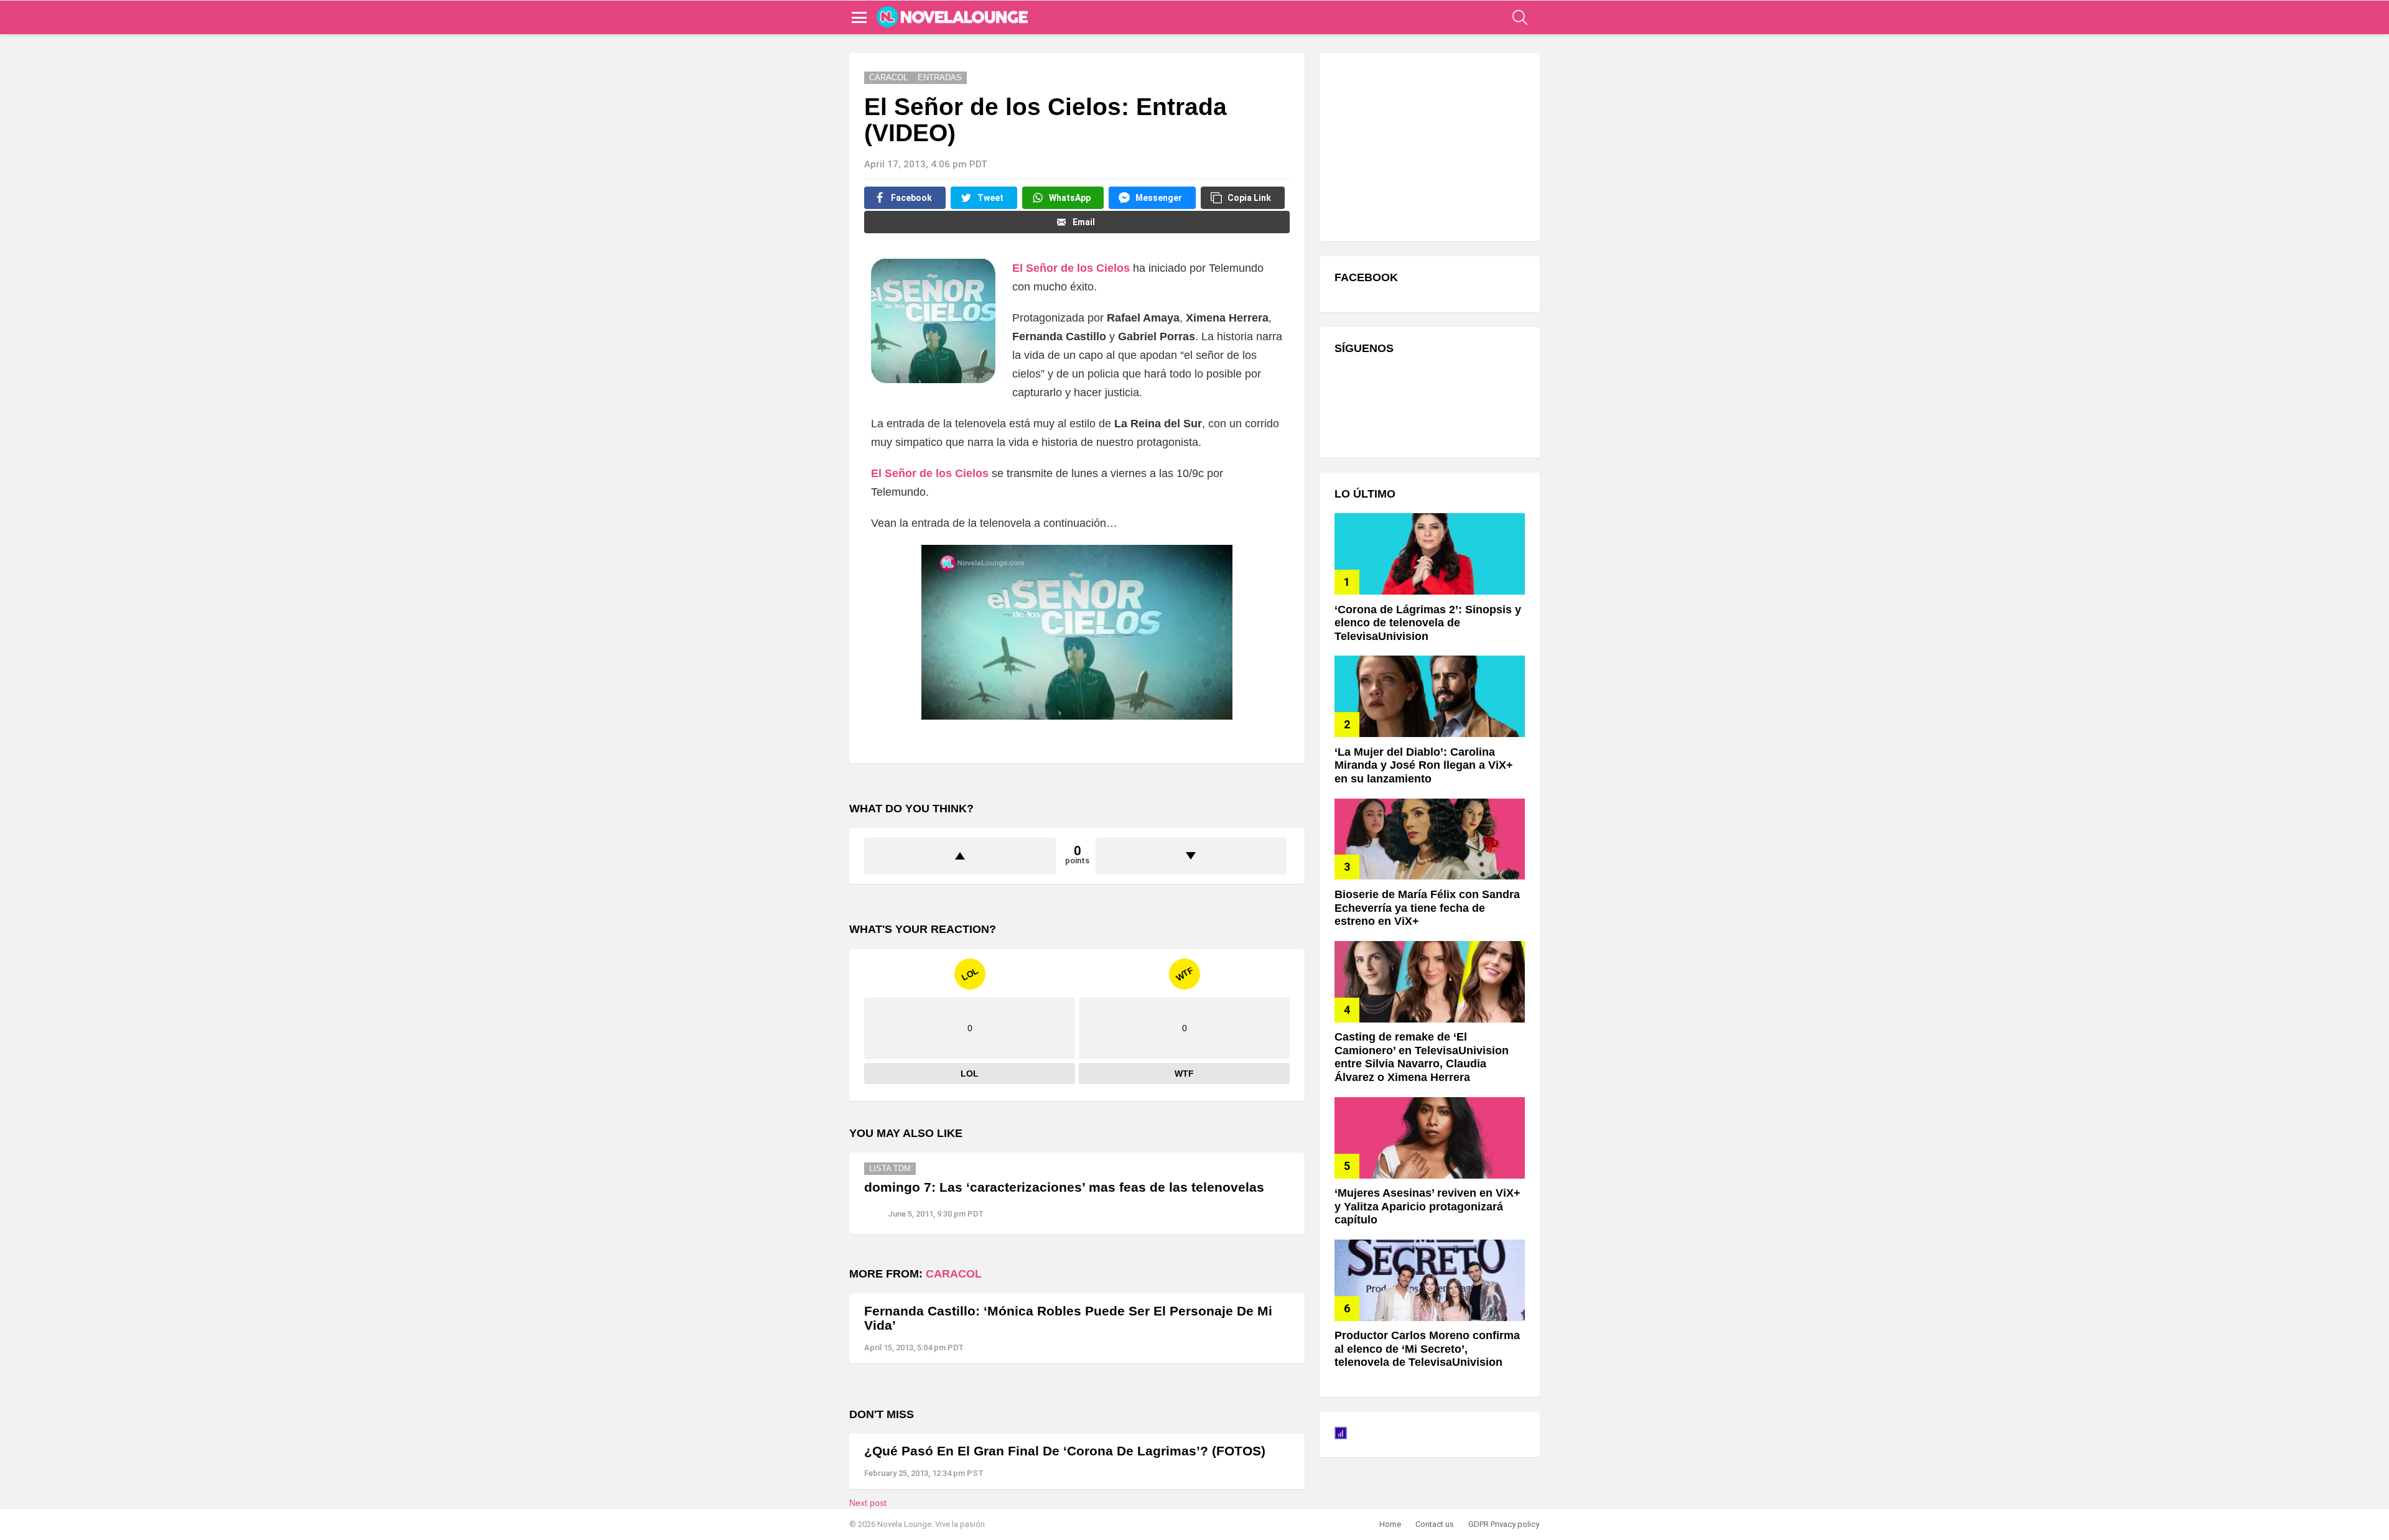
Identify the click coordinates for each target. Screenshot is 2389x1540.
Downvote (1191, 856)
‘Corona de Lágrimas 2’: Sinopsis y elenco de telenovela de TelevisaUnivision (1428, 623)
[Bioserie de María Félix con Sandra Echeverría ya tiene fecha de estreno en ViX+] (1430, 839)
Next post (868, 1503)
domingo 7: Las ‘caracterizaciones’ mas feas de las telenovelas (1064, 1187)
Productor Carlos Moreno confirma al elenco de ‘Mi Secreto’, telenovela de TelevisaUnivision (1427, 1349)
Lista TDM (890, 1168)
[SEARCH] (1520, 17)
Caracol (954, 1274)
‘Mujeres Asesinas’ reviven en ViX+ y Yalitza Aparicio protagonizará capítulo (1427, 1206)
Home (1390, 1524)
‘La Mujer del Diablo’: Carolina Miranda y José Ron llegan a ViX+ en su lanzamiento (1424, 765)
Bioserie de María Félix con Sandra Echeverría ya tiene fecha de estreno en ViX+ (1427, 908)
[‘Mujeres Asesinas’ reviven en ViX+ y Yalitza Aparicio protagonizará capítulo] (1430, 1138)
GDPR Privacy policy (1504, 1524)
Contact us (1435, 1524)
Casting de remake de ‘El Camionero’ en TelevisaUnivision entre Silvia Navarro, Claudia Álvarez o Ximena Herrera (1422, 1057)
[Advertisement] (1428, 146)
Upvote (960, 856)
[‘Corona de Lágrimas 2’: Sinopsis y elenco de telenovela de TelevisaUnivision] (1430, 554)
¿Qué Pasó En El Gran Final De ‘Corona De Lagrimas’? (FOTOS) (1065, 1451)
